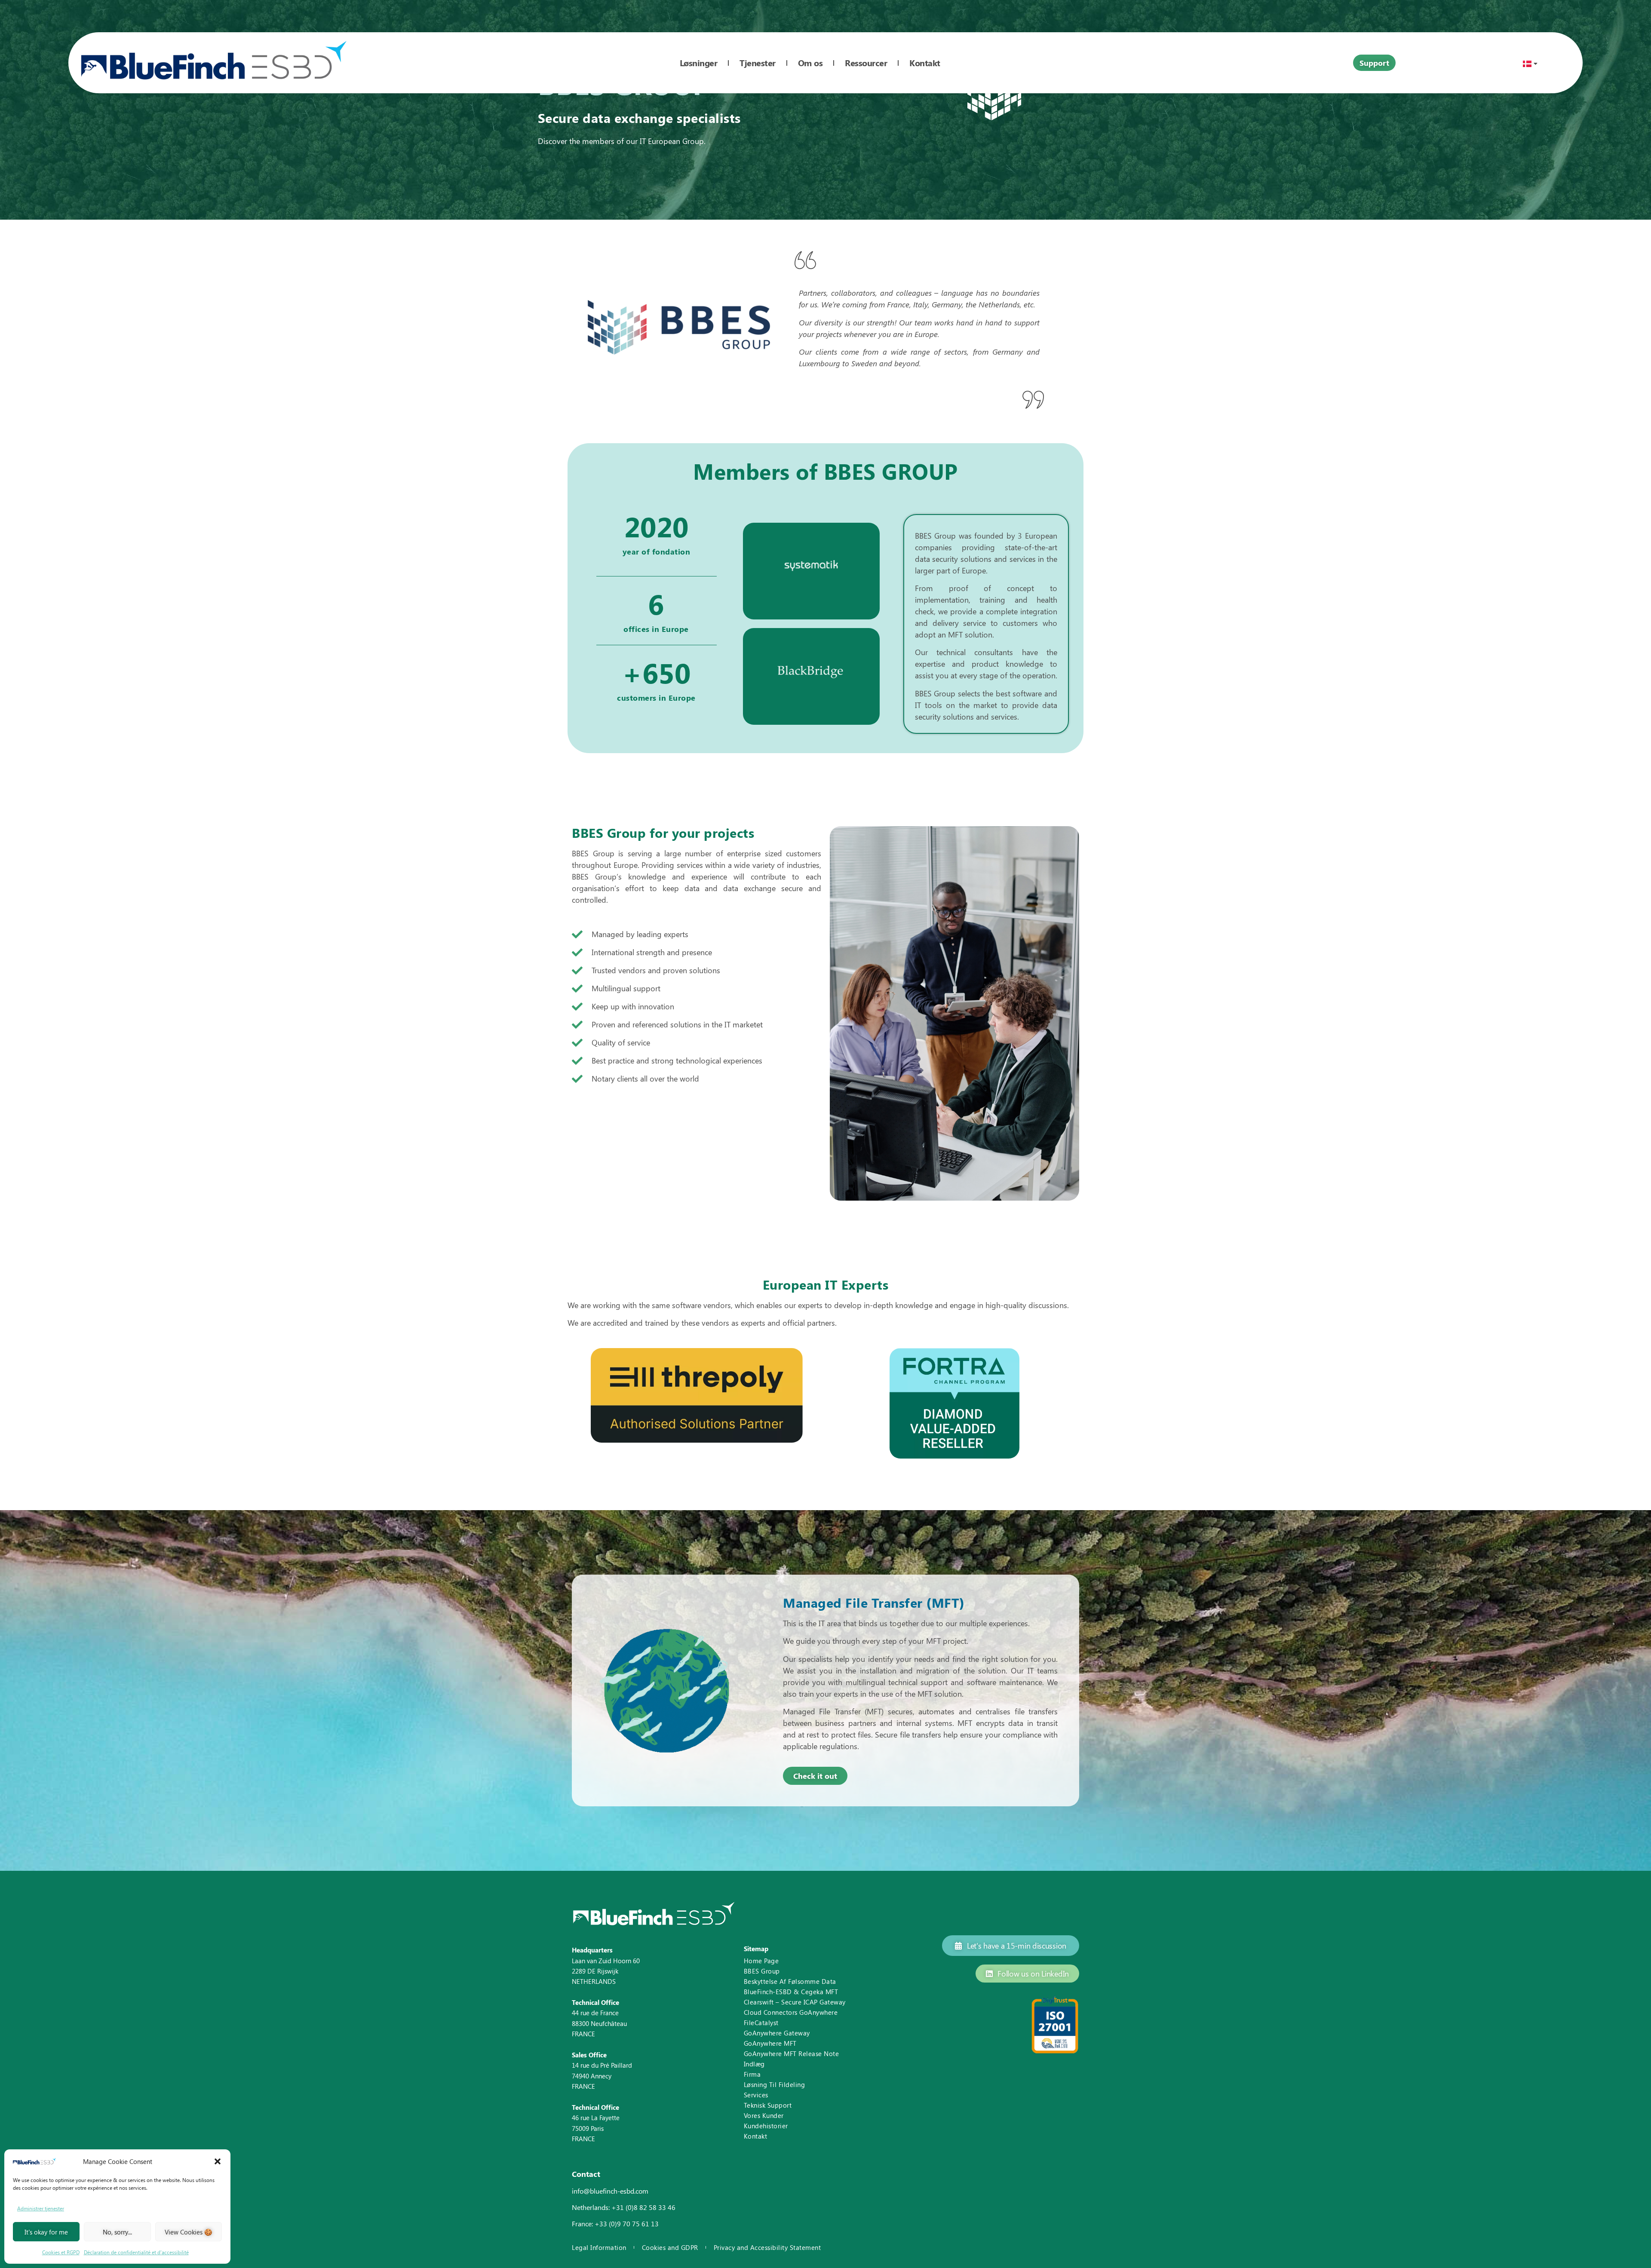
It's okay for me (46, 2232)
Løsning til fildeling (775, 2084)
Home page (761, 1961)
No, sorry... (117, 2232)
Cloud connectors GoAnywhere (791, 2012)
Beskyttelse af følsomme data (790, 1981)
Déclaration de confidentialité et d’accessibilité (136, 2252)
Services (756, 2095)
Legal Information (599, 2248)
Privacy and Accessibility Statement (767, 2248)
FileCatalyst (761, 2023)
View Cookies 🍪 (189, 2232)
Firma (752, 2074)
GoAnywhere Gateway (777, 2033)
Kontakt (756, 2136)
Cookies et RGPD (61, 2252)
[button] (218, 2161)
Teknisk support (768, 2105)
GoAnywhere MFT (770, 2043)
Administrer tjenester (41, 2208)
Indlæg (754, 2064)
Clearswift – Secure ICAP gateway (795, 2002)
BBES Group (762, 1971)
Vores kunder (764, 2115)
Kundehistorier (766, 2126)
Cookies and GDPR (670, 2248)
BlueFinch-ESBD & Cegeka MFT (791, 1992)
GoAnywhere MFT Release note (792, 2053)
